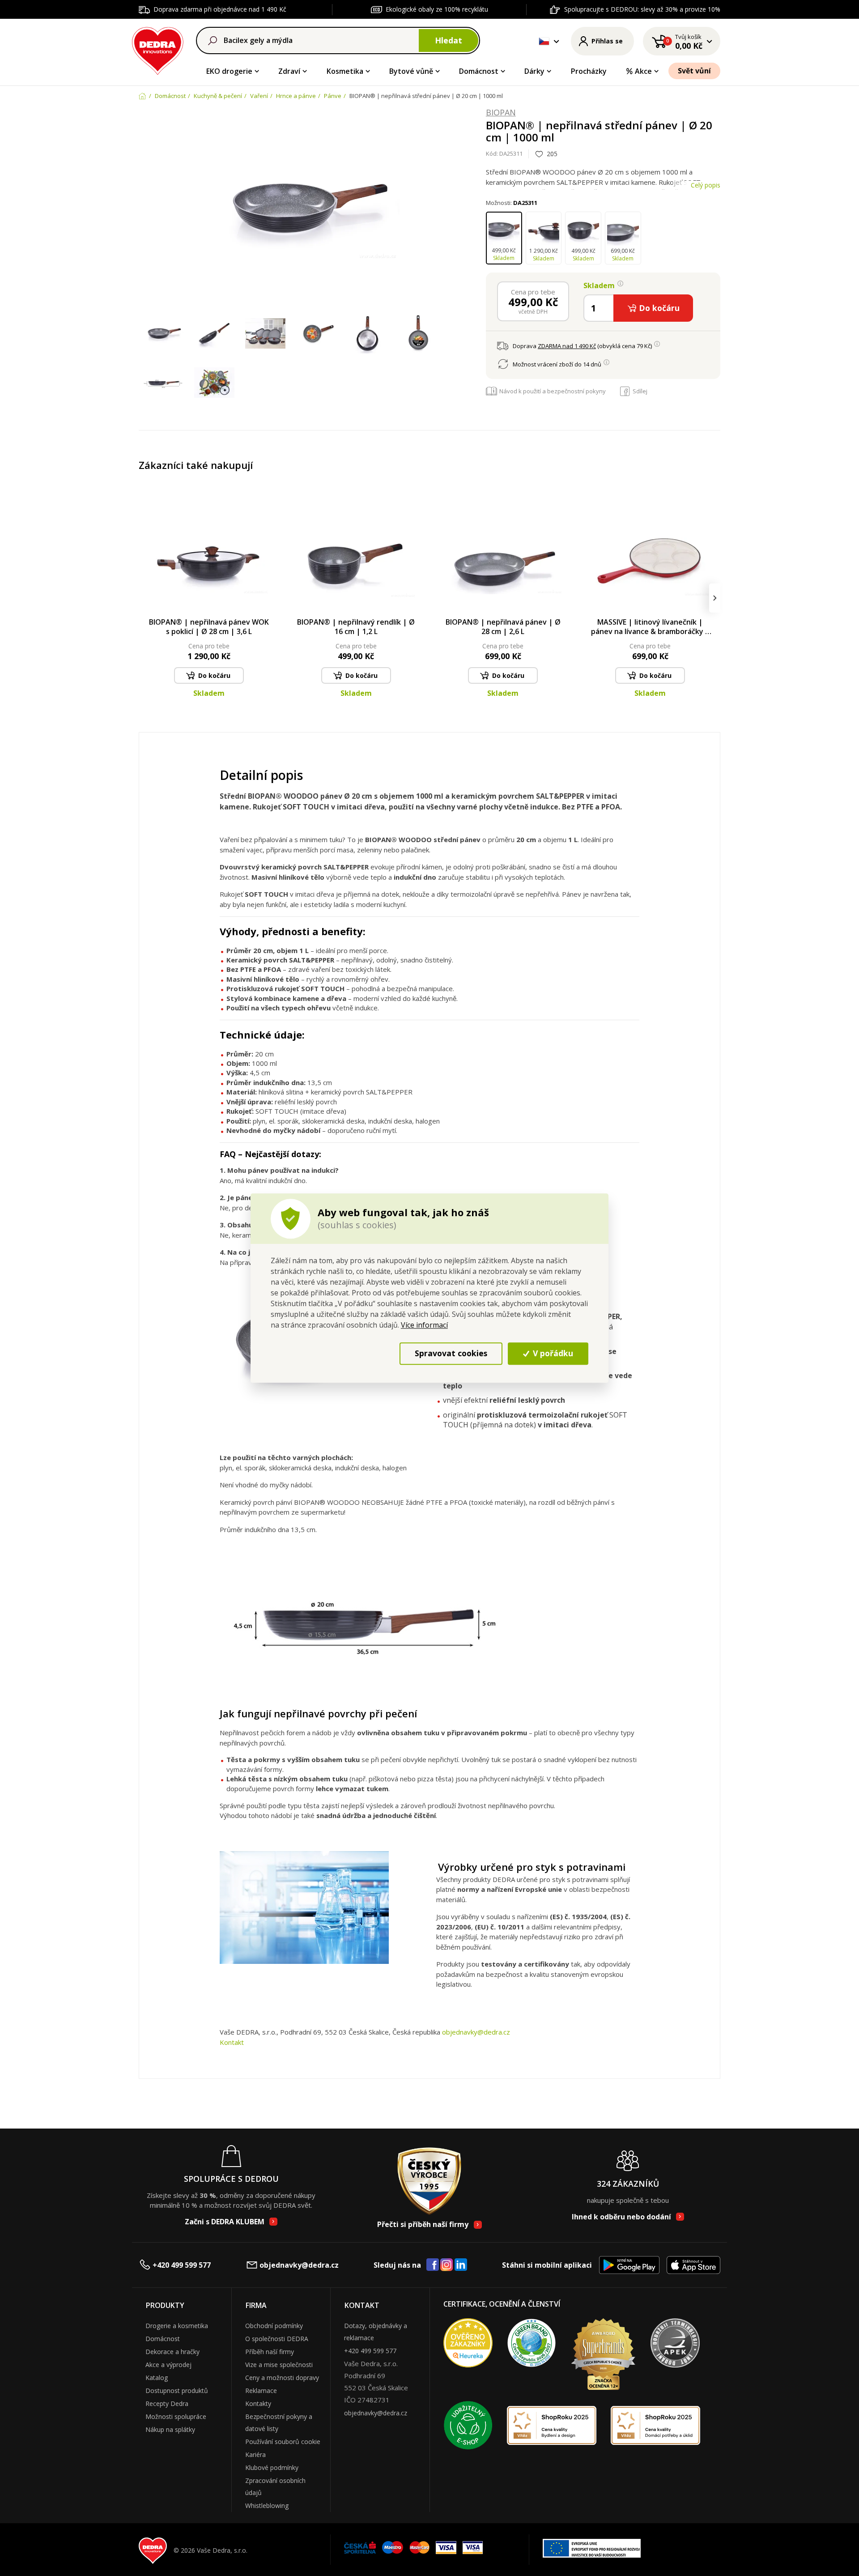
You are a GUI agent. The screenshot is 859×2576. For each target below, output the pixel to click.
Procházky (589, 71)
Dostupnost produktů (177, 2391)
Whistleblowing (267, 2506)
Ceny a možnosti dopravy (282, 2378)
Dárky (534, 71)
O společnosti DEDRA (277, 2339)
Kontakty (258, 2404)
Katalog (157, 2378)
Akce (643, 71)
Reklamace (261, 2391)
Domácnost (479, 71)
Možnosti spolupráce (176, 2416)
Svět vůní (694, 71)
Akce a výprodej (168, 2365)
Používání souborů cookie (283, 2442)
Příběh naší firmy (270, 2352)
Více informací (424, 1325)
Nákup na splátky (170, 2429)
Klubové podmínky (272, 2467)
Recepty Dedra (167, 2404)
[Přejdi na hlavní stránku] (158, 49)
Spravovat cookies (451, 1353)
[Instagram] (447, 2265)
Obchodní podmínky (274, 2326)
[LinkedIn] (461, 2265)
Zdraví (289, 71)
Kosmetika (345, 71)
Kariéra (255, 2455)
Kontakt (232, 2042)
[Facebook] (433, 2265)
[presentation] (144, 598)
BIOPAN (501, 113)
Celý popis (706, 185)
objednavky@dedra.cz (476, 2032)
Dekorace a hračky (172, 2352)
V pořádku (552, 1353)
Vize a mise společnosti (279, 2365)
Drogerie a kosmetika (177, 2326)
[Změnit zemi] (544, 41)
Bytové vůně (411, 71)
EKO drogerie (229, 71)
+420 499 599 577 (182, 2265)
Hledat (449, 40)
